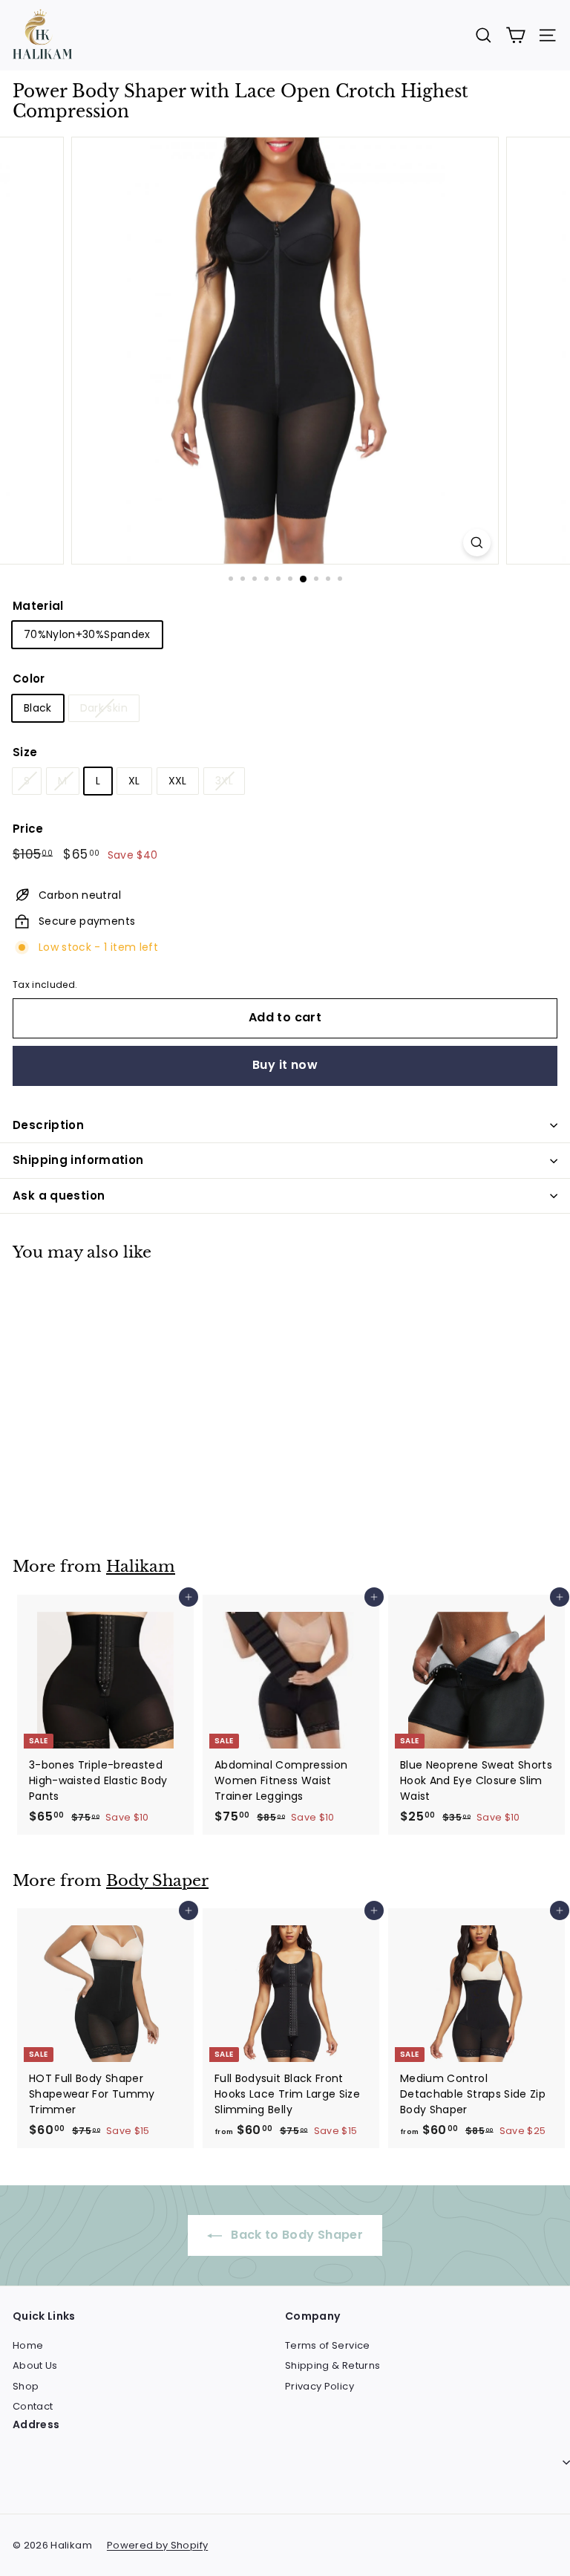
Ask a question (59, 1196)
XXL (178, 781)
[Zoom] (477, 543)
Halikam (141, 1567)
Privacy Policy (320, 2386)
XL (134, 781)
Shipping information (78, 1160)
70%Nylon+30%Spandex (87, 634)
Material (38, 606)
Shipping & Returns (332, 2365)
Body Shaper (157, 1881)
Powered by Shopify (157, 2545)
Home (28, 2345)
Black (38, 708)
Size (25, 752)
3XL (224, 781)
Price (28, 829)
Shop (26, 2386)
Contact (33, 2406)
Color (29, 679)
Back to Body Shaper (295, 2235)
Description (48, 1125)
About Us (35, 2365)
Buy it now (285, 1065)
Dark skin (104, 708)
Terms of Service (328, 2345)
